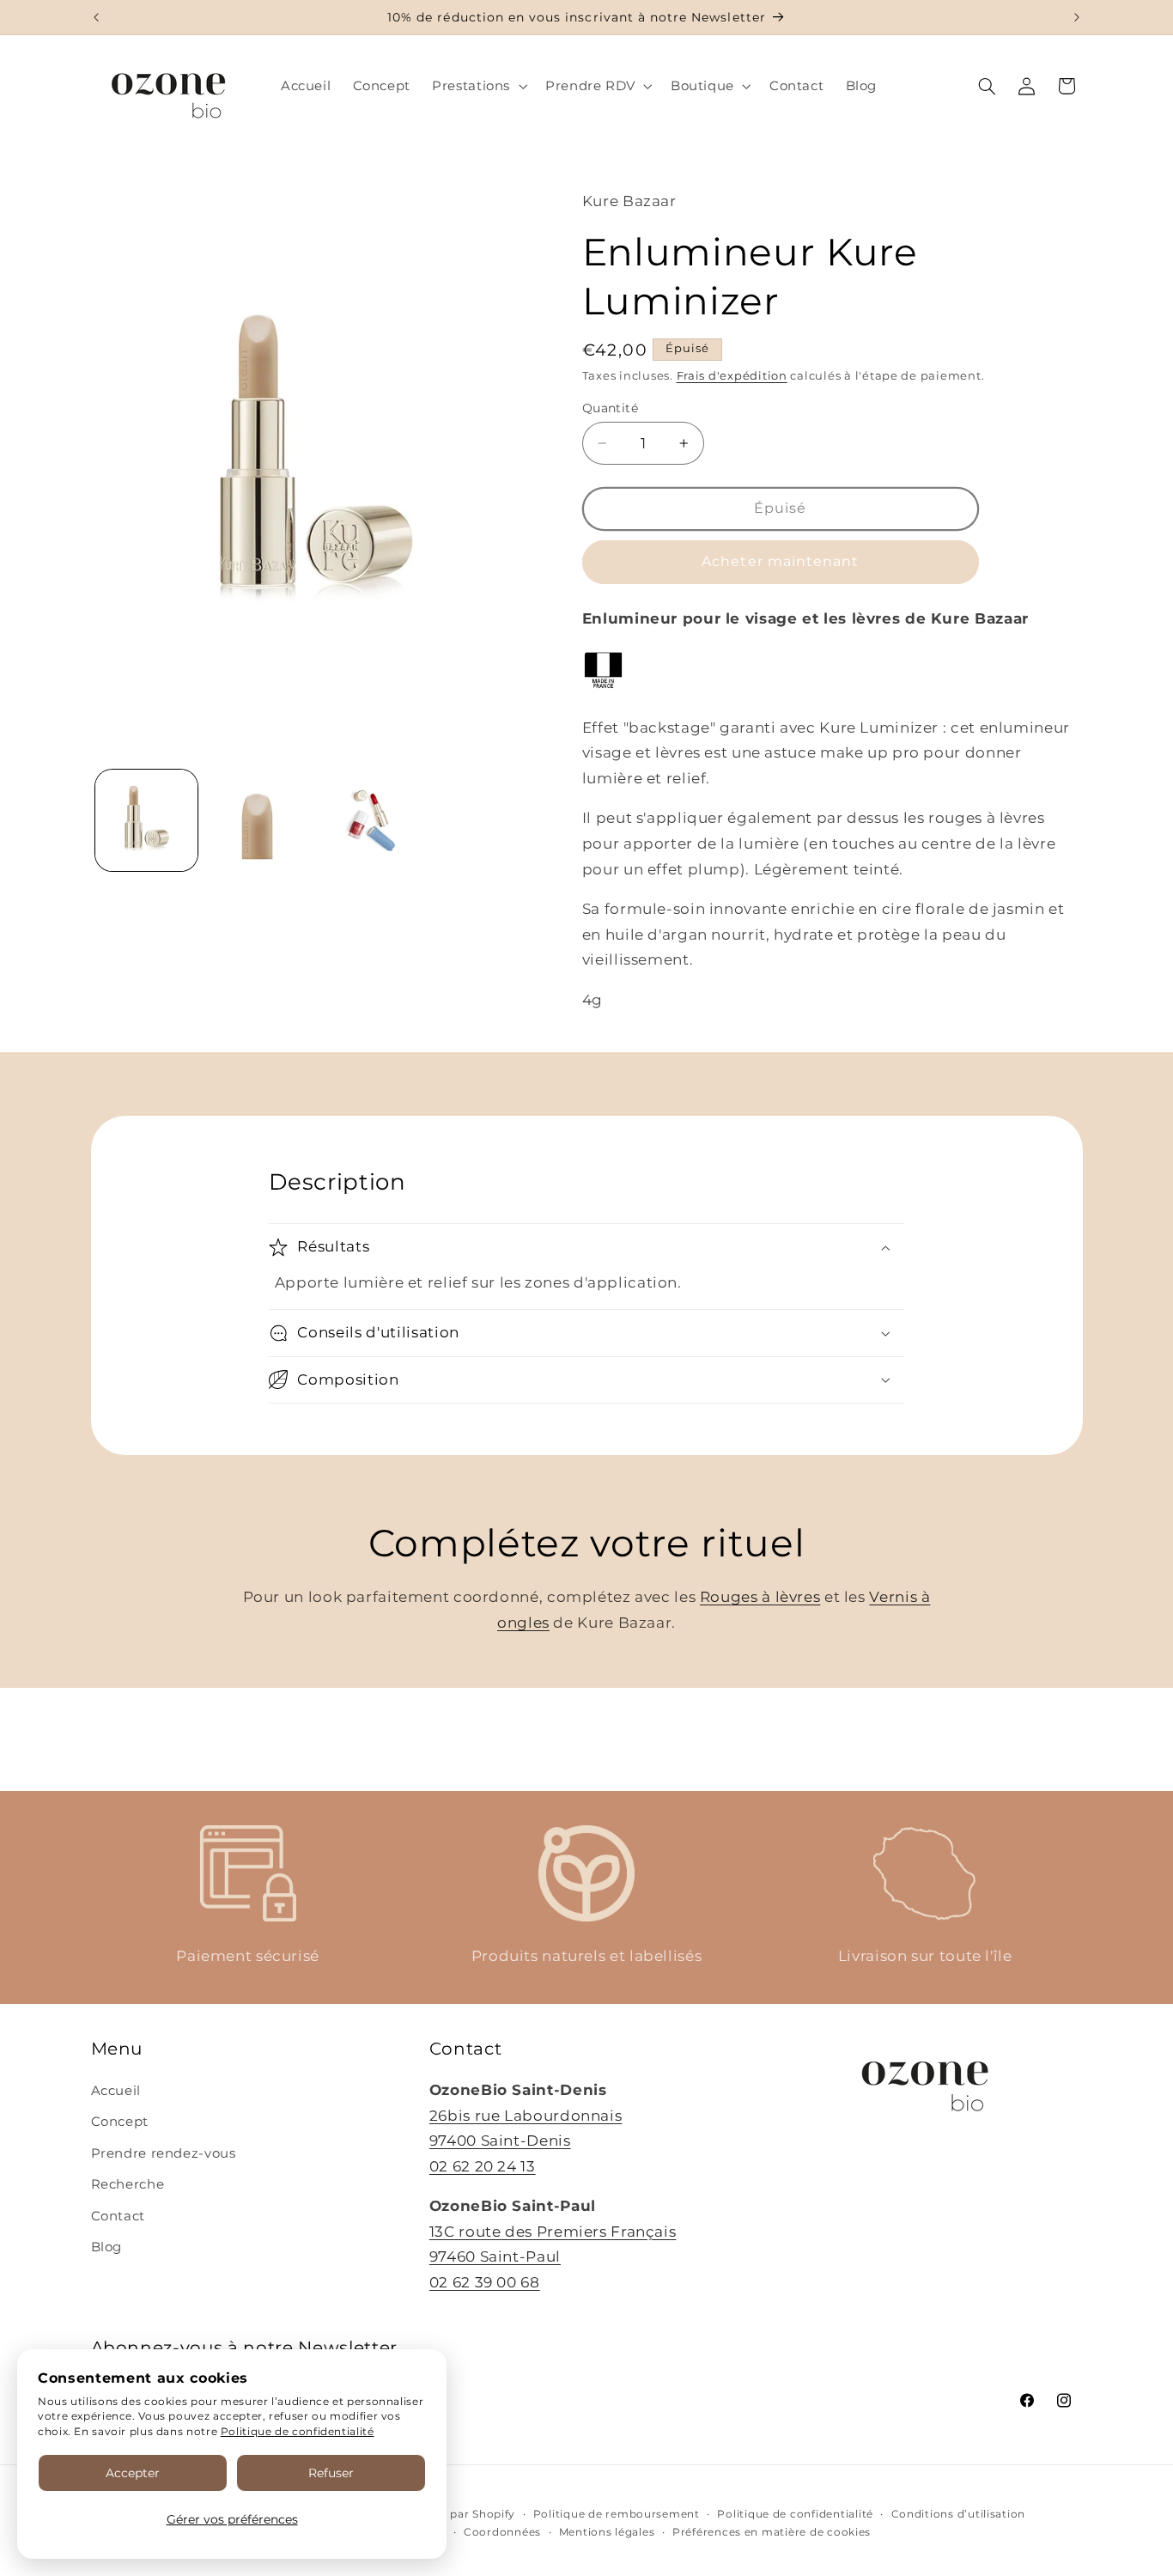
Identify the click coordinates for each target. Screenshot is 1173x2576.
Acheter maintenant (780, 561)
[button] (478, 86)
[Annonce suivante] (1077, 17)
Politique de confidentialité (298, 2431)
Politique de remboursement (617, 2514)
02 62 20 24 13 (483, 2166)
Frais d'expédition (732, 376)
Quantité (610, 408)
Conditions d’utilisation (959, 2514)
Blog (107, 2247)
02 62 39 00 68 (485, 2282)
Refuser (331, 2473)
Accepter (133, 2473)
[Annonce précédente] (96, 17)
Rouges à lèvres (760, 1597)
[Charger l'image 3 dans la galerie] (369, 821)
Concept (120, 2122)
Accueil (116, 2091)
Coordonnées (502, 2532)
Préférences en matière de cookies (772, 2532)
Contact (118, 2216)
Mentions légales (607, 2532)
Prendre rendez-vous (164, 2153)
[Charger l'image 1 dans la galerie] (146, 821)
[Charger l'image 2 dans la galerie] (257, 821)
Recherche (128, 2184)
